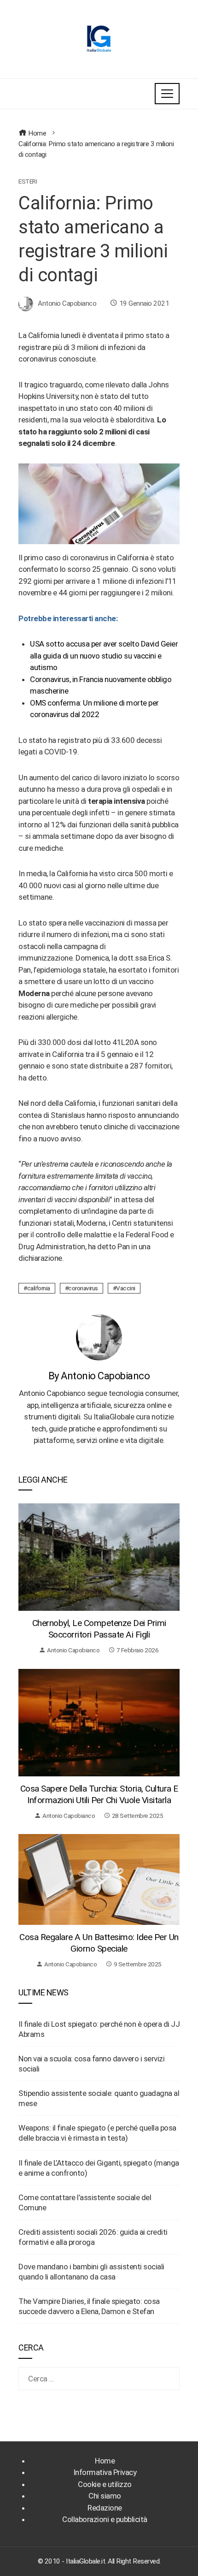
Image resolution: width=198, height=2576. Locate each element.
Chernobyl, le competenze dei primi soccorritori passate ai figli (99, 1629)
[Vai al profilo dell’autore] (99, 1337)
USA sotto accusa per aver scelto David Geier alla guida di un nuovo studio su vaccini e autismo (104, 656)
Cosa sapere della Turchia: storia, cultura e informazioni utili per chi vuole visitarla (99, 1794)
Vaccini (126, 1288)
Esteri (28, 182)
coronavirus (83, 1288)
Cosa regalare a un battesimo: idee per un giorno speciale (99, 1943)
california (39, 1288)
